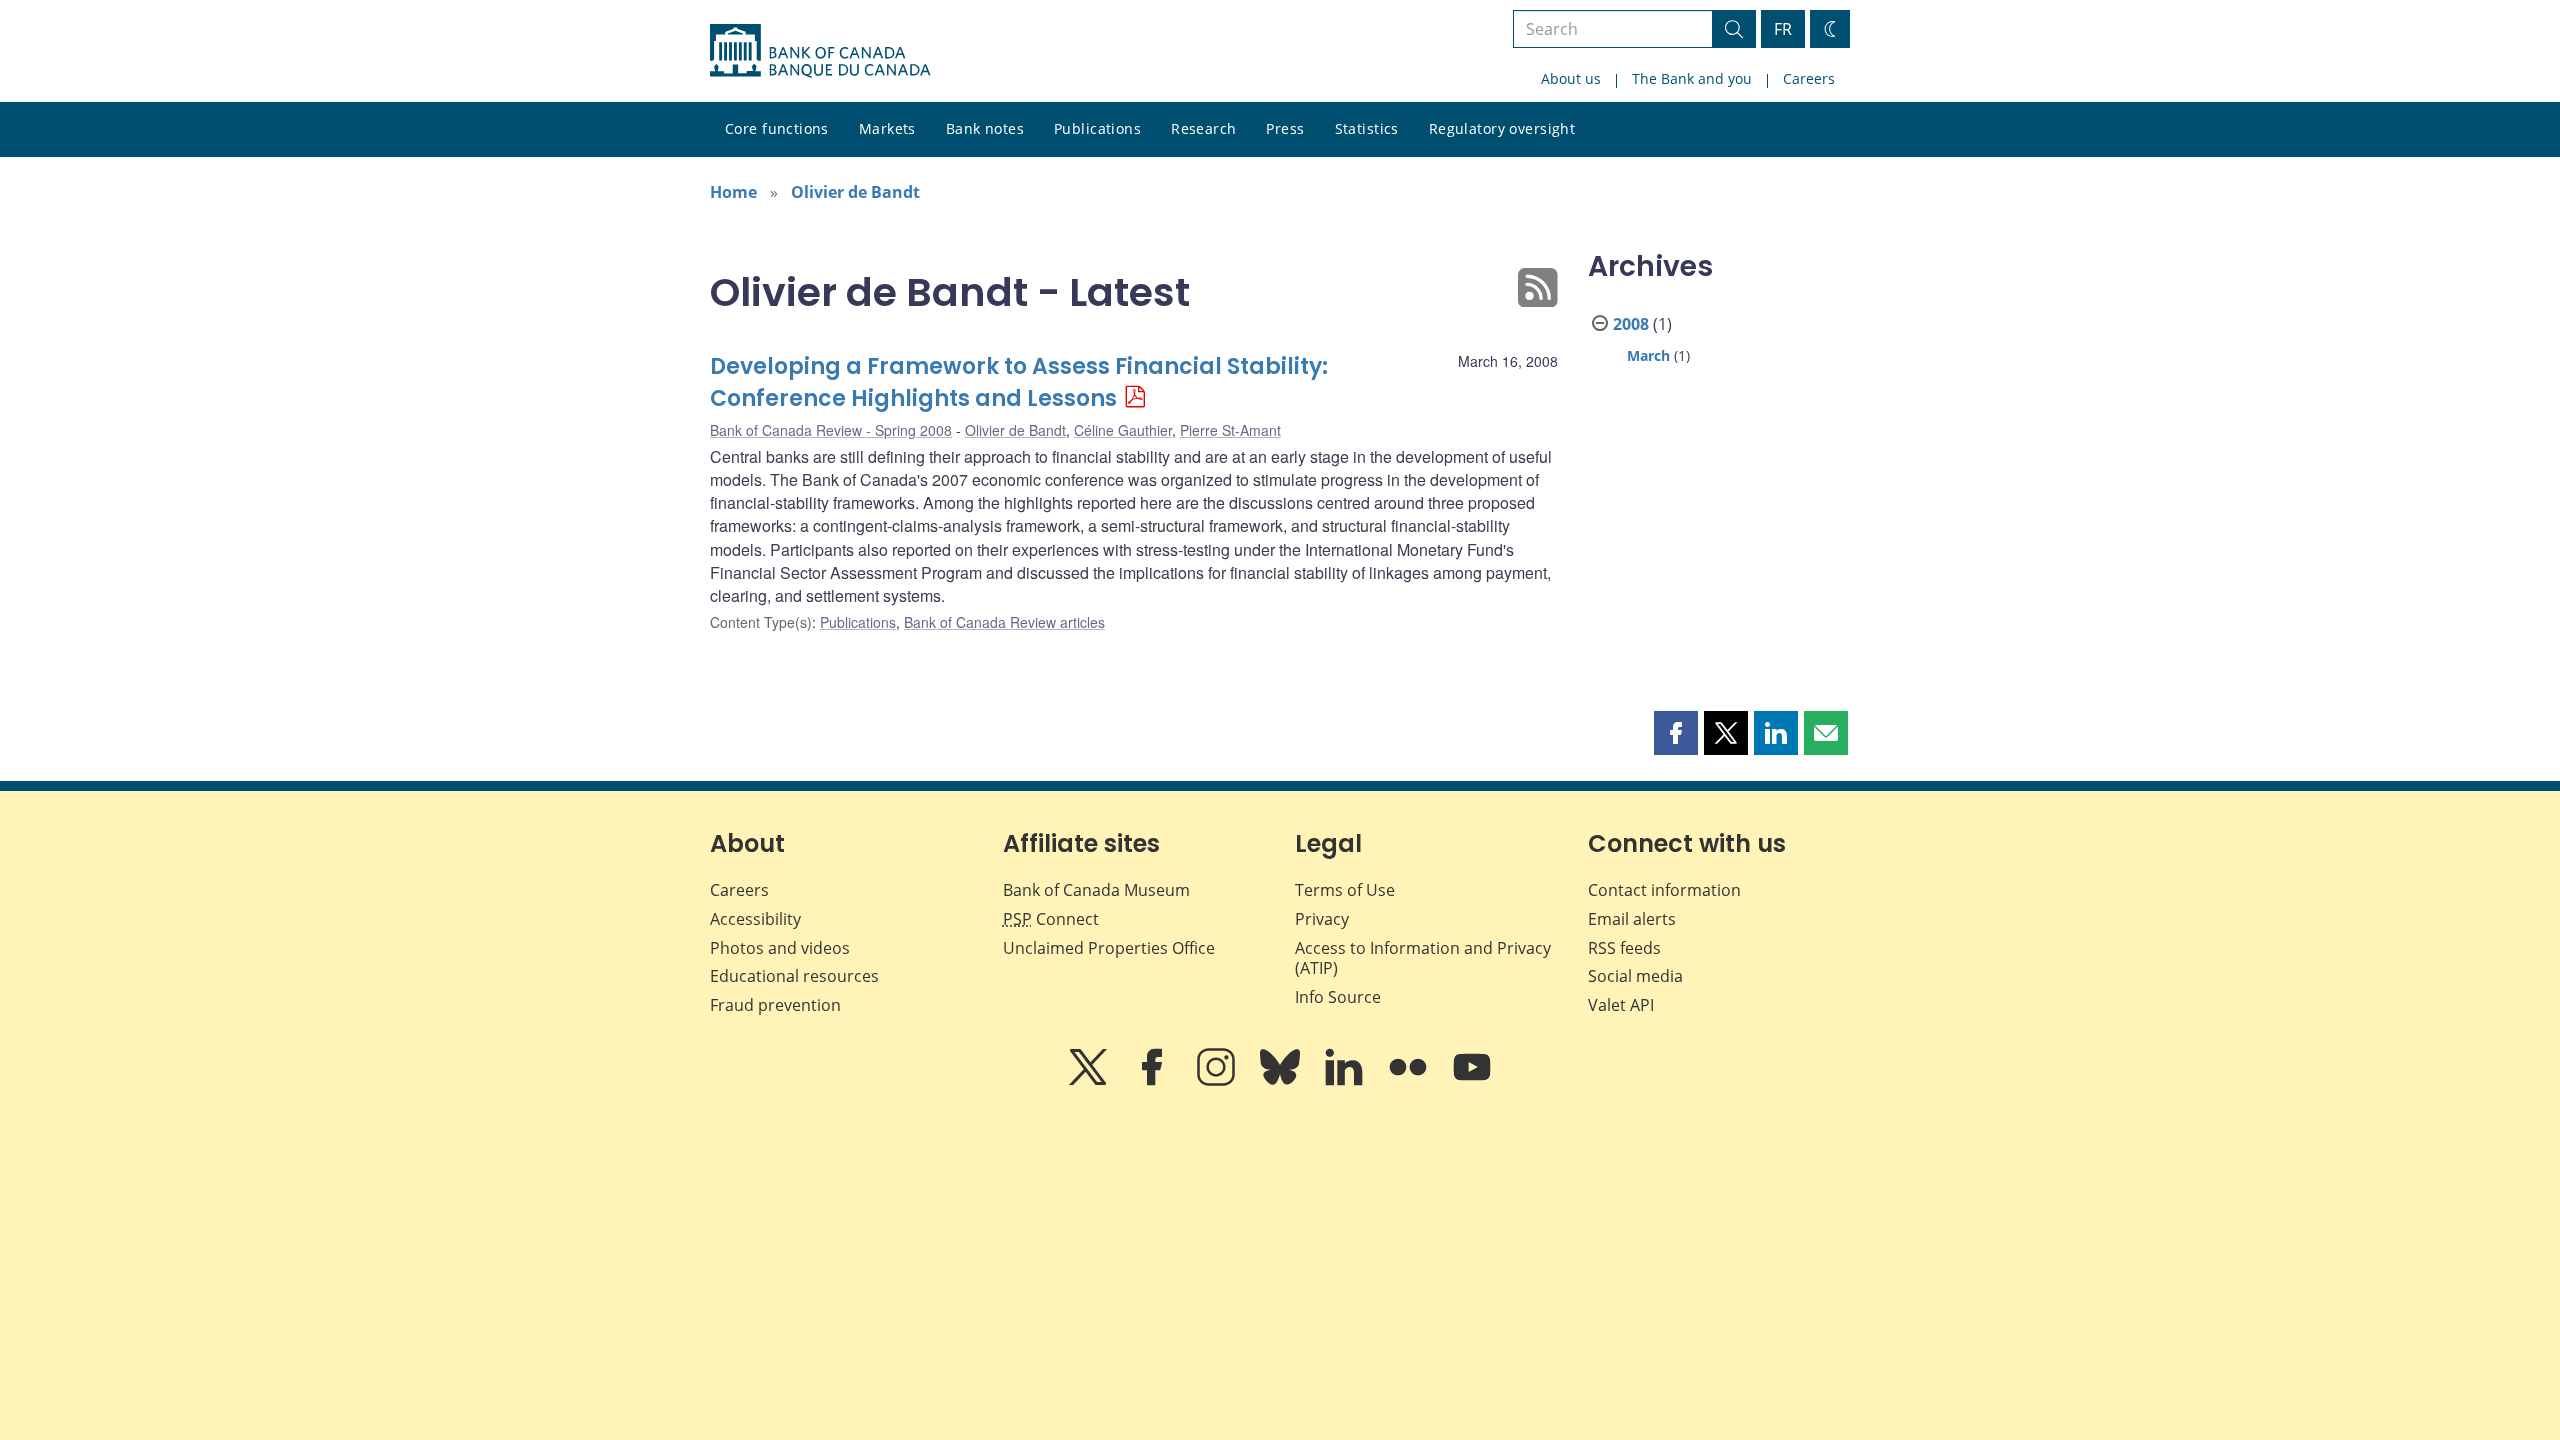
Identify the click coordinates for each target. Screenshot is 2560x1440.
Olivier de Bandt (855, 192)
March (1648, 355)
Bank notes (985, 128)
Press (1285, 128)
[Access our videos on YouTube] (1472, 1081)
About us (1571, 78)
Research (1203, 128)
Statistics (1367, 128)
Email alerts (1632, 919)
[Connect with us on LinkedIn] (1346, 1081)
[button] (1676, 733)
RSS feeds (1624, 948)
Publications (1097, 128)
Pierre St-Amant (1230, 430)
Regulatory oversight (1502, 128)
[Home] (820, 51)
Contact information (1664, 890)
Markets (887, 128)
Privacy (1322, 919)
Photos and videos (780, 948)
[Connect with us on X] (1090, 1081)
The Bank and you (1692, 78)
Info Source (1338, 997)
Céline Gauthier (1123, 430)
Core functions (777, 128)
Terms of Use (1345, 890)
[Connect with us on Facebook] (1154, 1081)
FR (1783, 29)
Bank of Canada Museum (1096, 890)
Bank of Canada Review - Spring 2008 (831, 430)
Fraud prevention (775, 1005)
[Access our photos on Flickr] (1410, 1081)
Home (733, 192)
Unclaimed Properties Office (1109, 948)
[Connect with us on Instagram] (1218, 1081)
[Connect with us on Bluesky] (1282, 1081)
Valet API (1621, 1005)
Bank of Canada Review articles (1004, 622)
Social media (1635, 976)
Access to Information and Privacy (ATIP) (1423, 958)
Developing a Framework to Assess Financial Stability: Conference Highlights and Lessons (1019, 382)
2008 (1631, 324)
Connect (1051, 919)
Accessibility (755, 919)
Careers (1809, 78)
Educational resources (794, 976)
